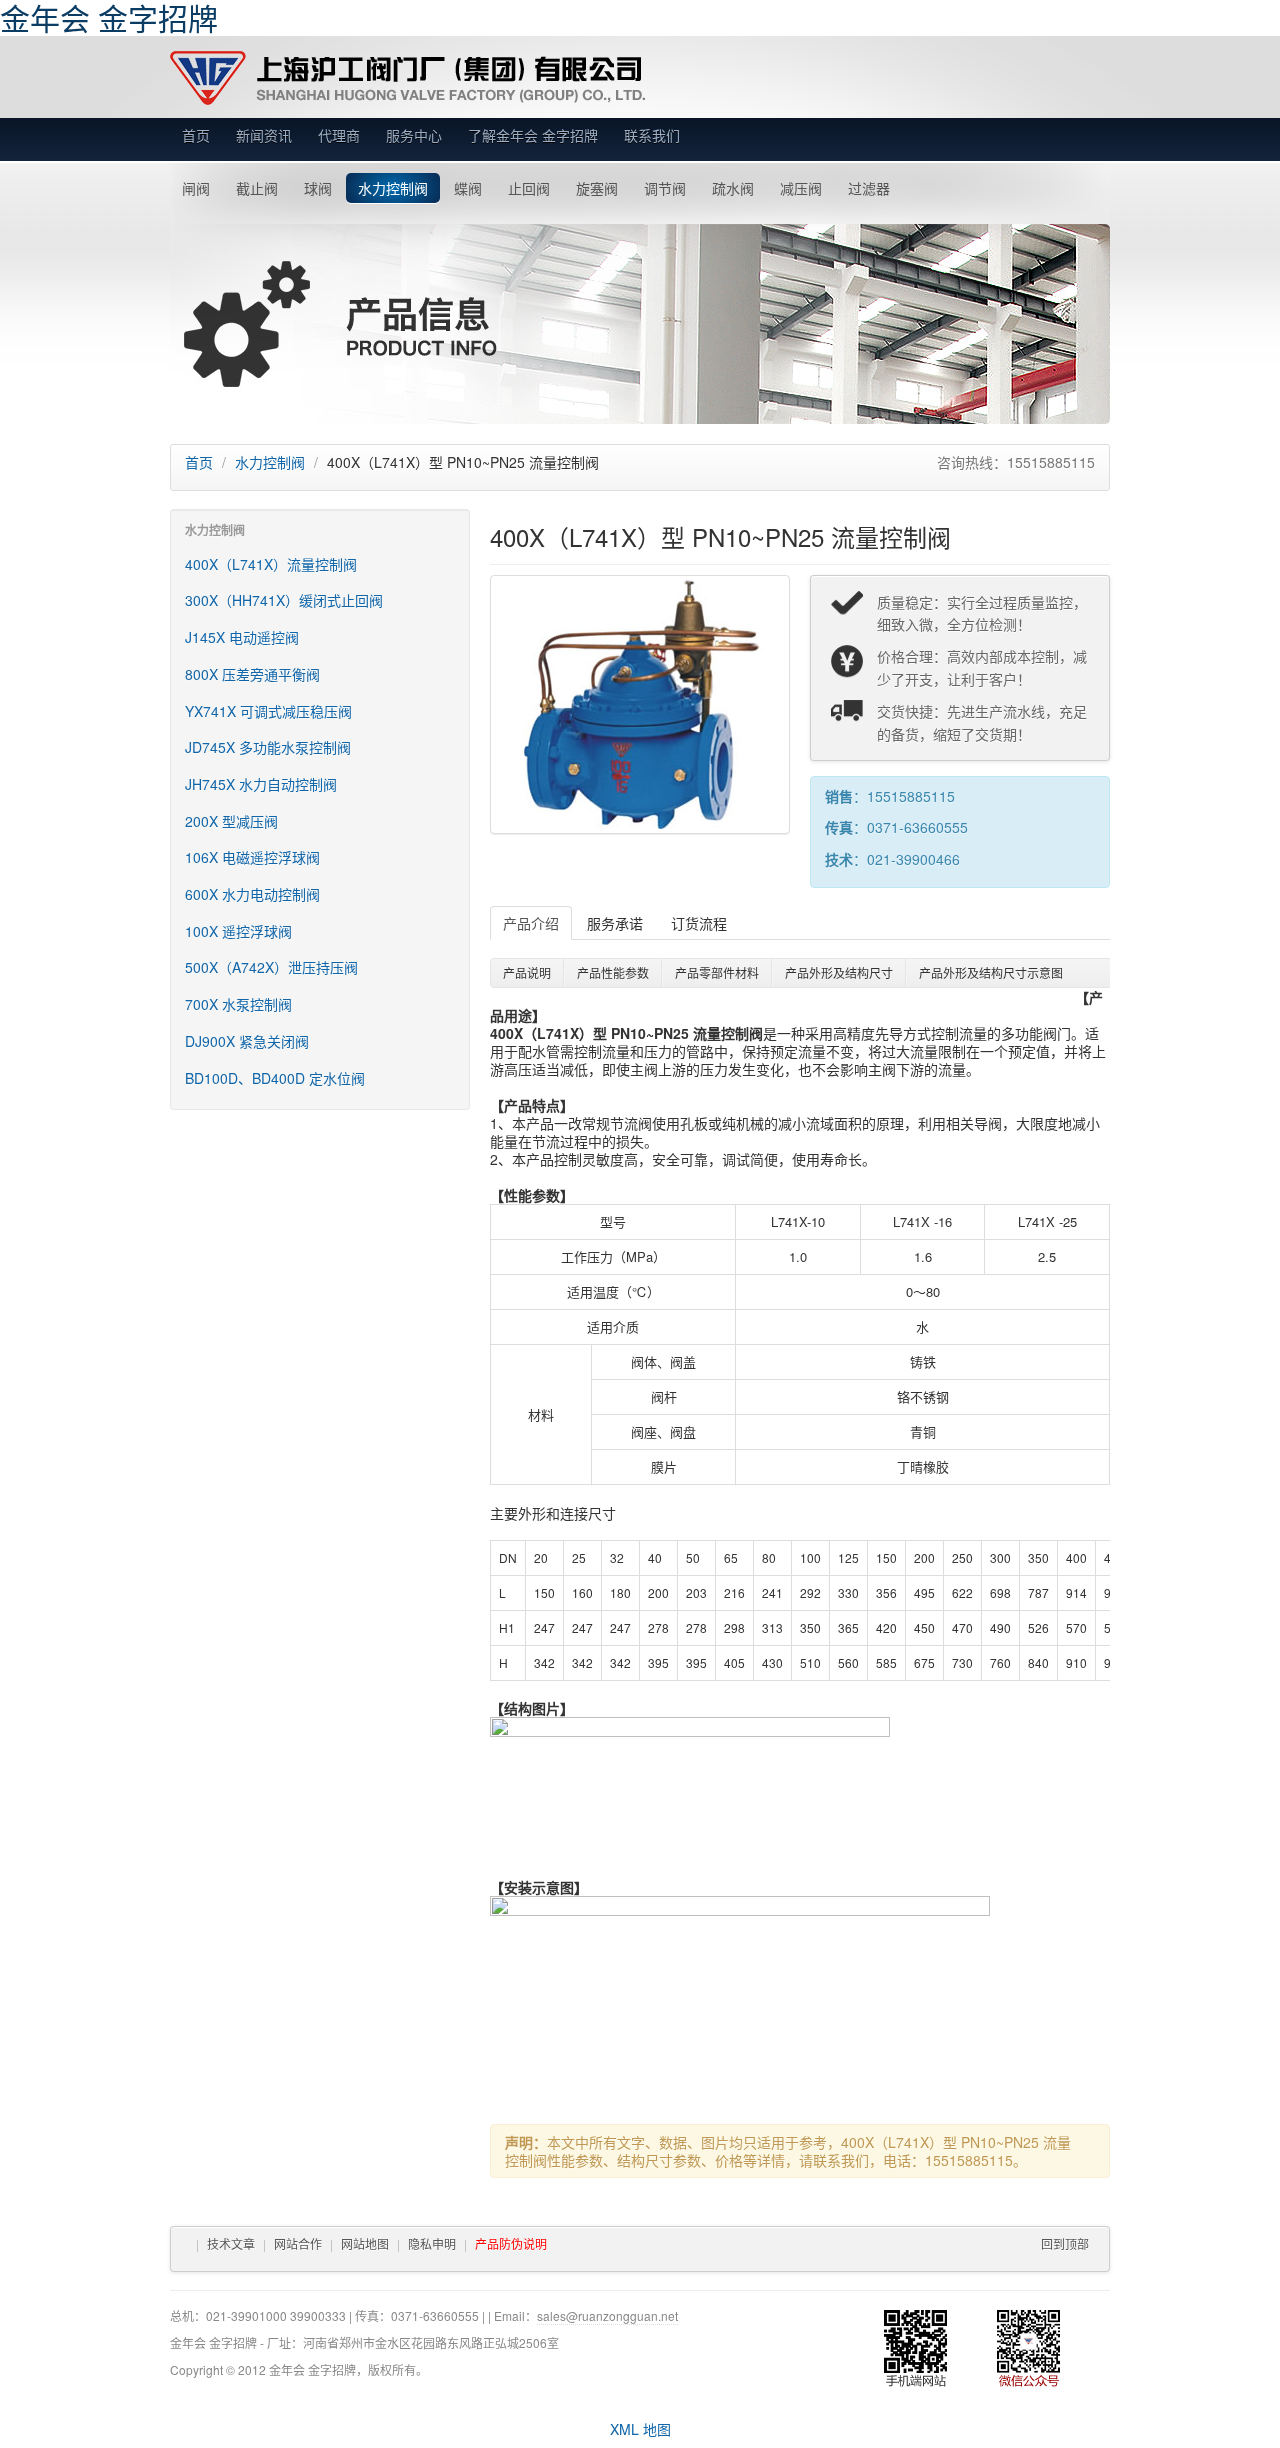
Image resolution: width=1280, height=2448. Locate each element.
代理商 (339, 135)
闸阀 (196, 188)
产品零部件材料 (717, 972)
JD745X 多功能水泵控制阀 (268, 747)
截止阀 (257, 188)
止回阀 (529, 188)
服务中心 (414, 135)
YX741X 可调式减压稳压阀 (268, 711)
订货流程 (699, 923)
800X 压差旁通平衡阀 (252, 674)
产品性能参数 (613, 972)
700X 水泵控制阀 (238, 1004)
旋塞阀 (597, 188)
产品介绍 (531, 923)
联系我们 (652, 135)
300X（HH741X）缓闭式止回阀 (284, 600)
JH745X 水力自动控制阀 (261, 784)
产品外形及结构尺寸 (839, 972)
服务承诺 (615, 923)
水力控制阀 (393, 188)
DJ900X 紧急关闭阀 (247, 1041)
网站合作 (298, 2243)
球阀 (318, 188)
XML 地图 (640, 2429)
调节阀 (665, 188)
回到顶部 (1065, 2243)
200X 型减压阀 (231, 821)
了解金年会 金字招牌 (533, 135)
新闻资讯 (264, 135)
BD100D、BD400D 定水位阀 (275, 1078)
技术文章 (231, 2243)
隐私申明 (432, 2243)
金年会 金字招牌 (407, 78)
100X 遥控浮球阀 (238, 931)
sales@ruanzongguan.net (607, 2315)
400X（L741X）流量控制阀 (271, 564)
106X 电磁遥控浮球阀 (252, 857)
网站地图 (365, 2243)
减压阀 (801, 188)
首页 (196, 135)
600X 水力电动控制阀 (252, 894)
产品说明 (527, 972)
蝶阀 (468, 188)
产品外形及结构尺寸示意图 (991, 972)
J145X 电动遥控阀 (242, 637)
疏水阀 (733, 188)
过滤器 (869, 188)
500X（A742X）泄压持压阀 (271, 967)
